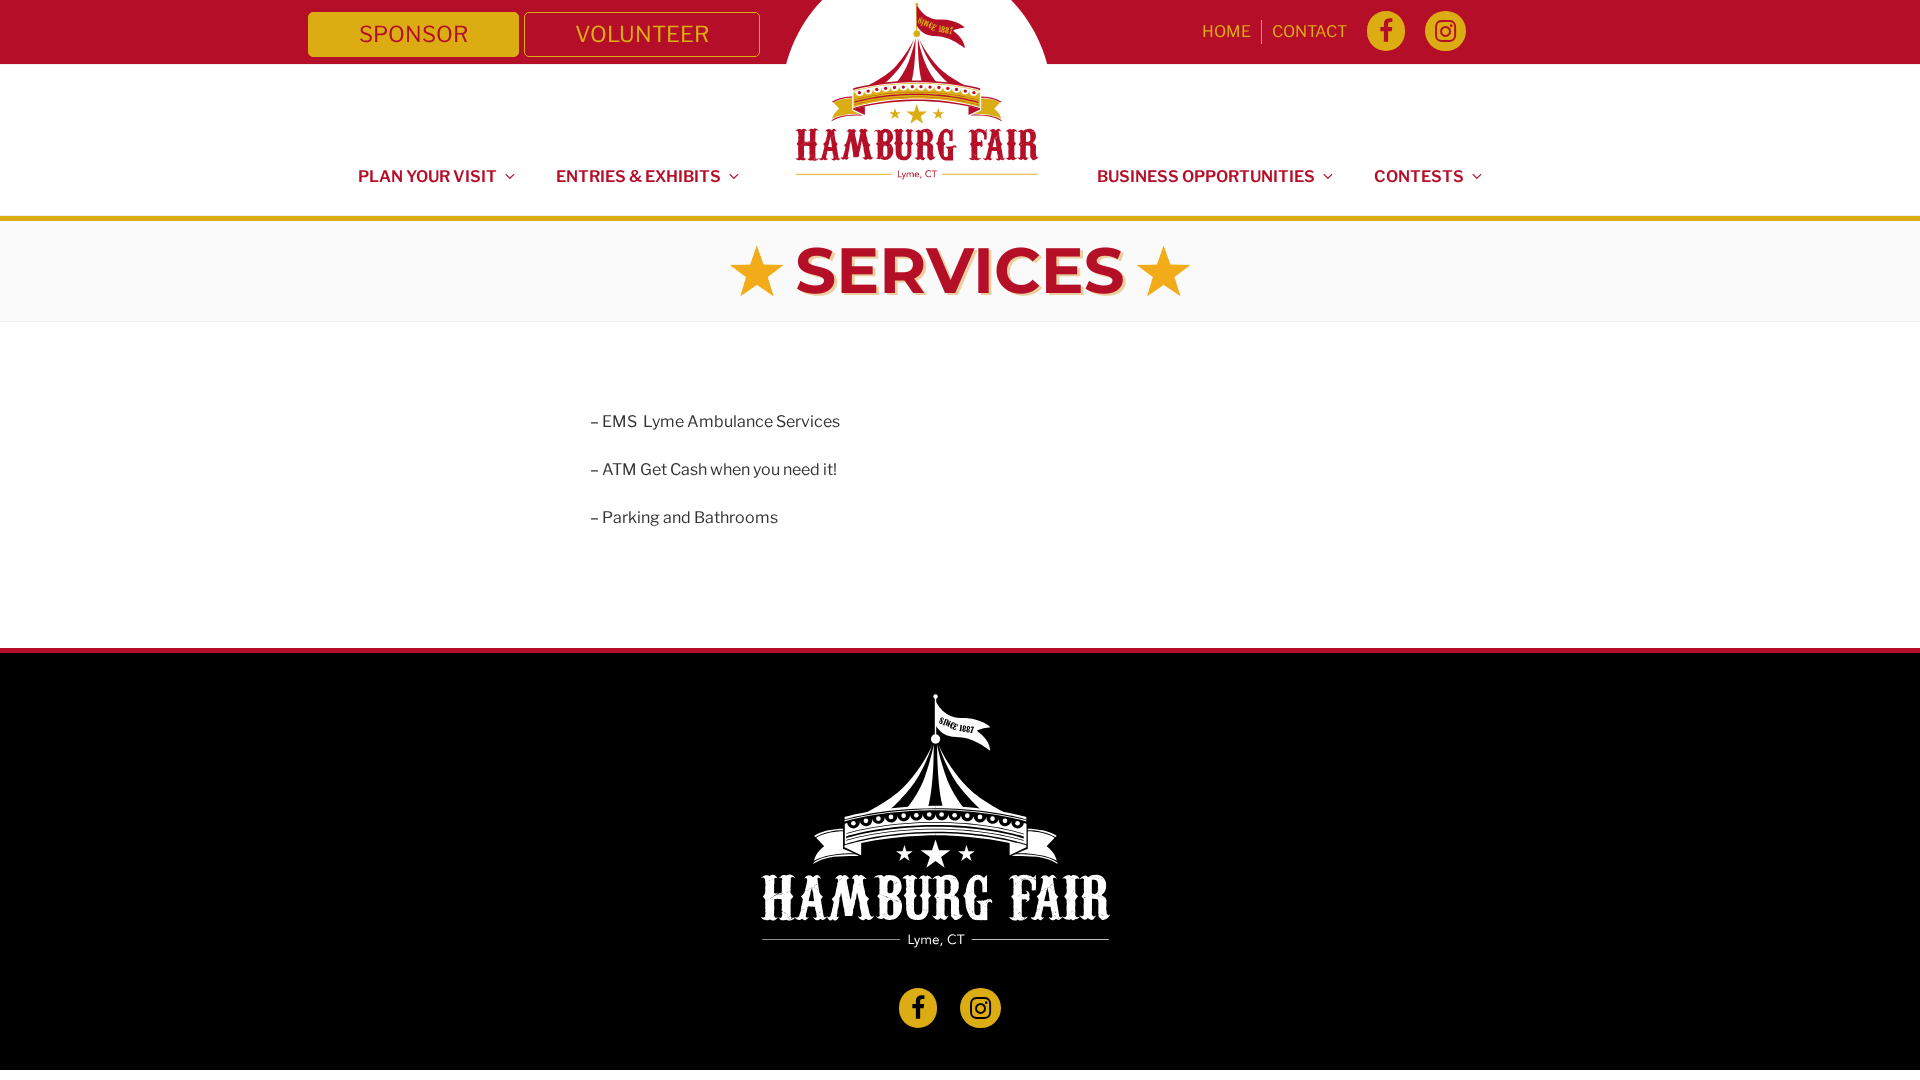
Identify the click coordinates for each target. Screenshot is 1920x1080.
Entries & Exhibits (638, 176)
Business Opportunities (1206, 176)
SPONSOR (413, 34)
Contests (1419, 176)
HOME (1226, 31)
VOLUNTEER (642, 34)
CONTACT (1309, 31)
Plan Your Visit (427, 176)
